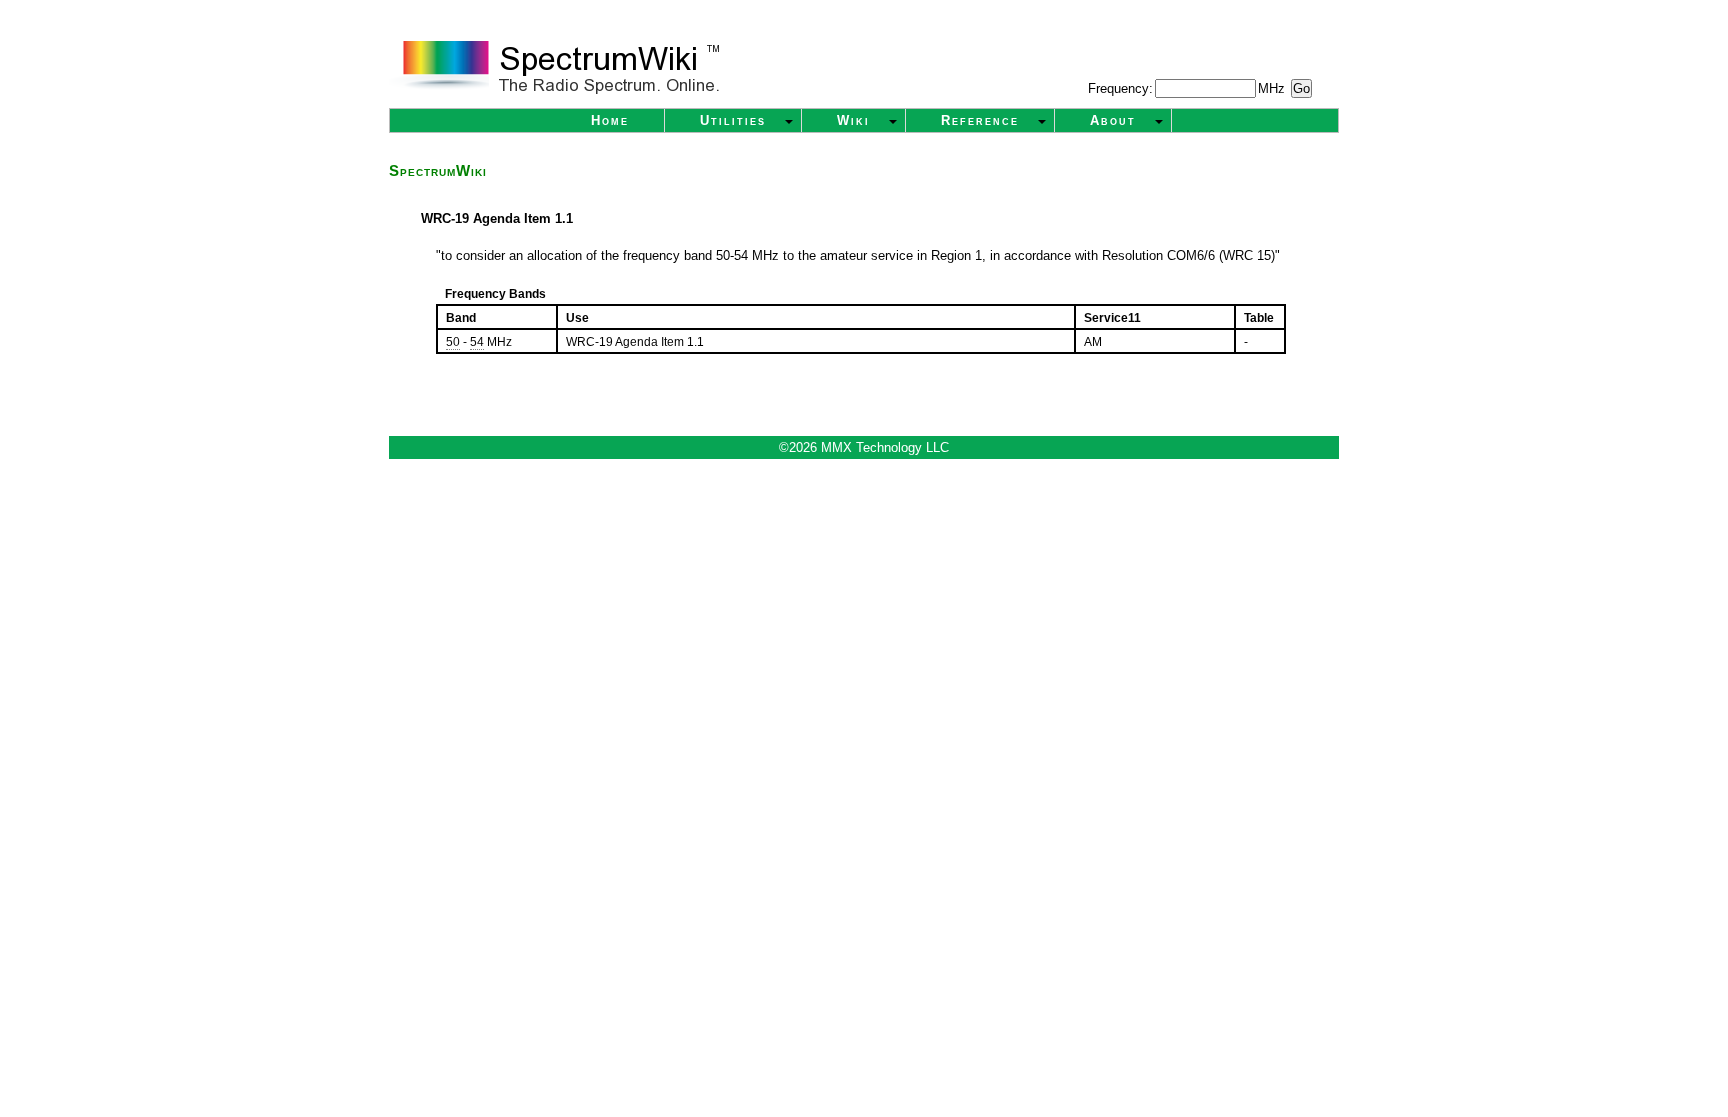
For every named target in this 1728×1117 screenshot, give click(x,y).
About (1113, 120)
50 (453, 342)
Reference (980, 120)
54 (477, 342)
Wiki (853, 120)
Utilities (733, 120)
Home (610, 120)
